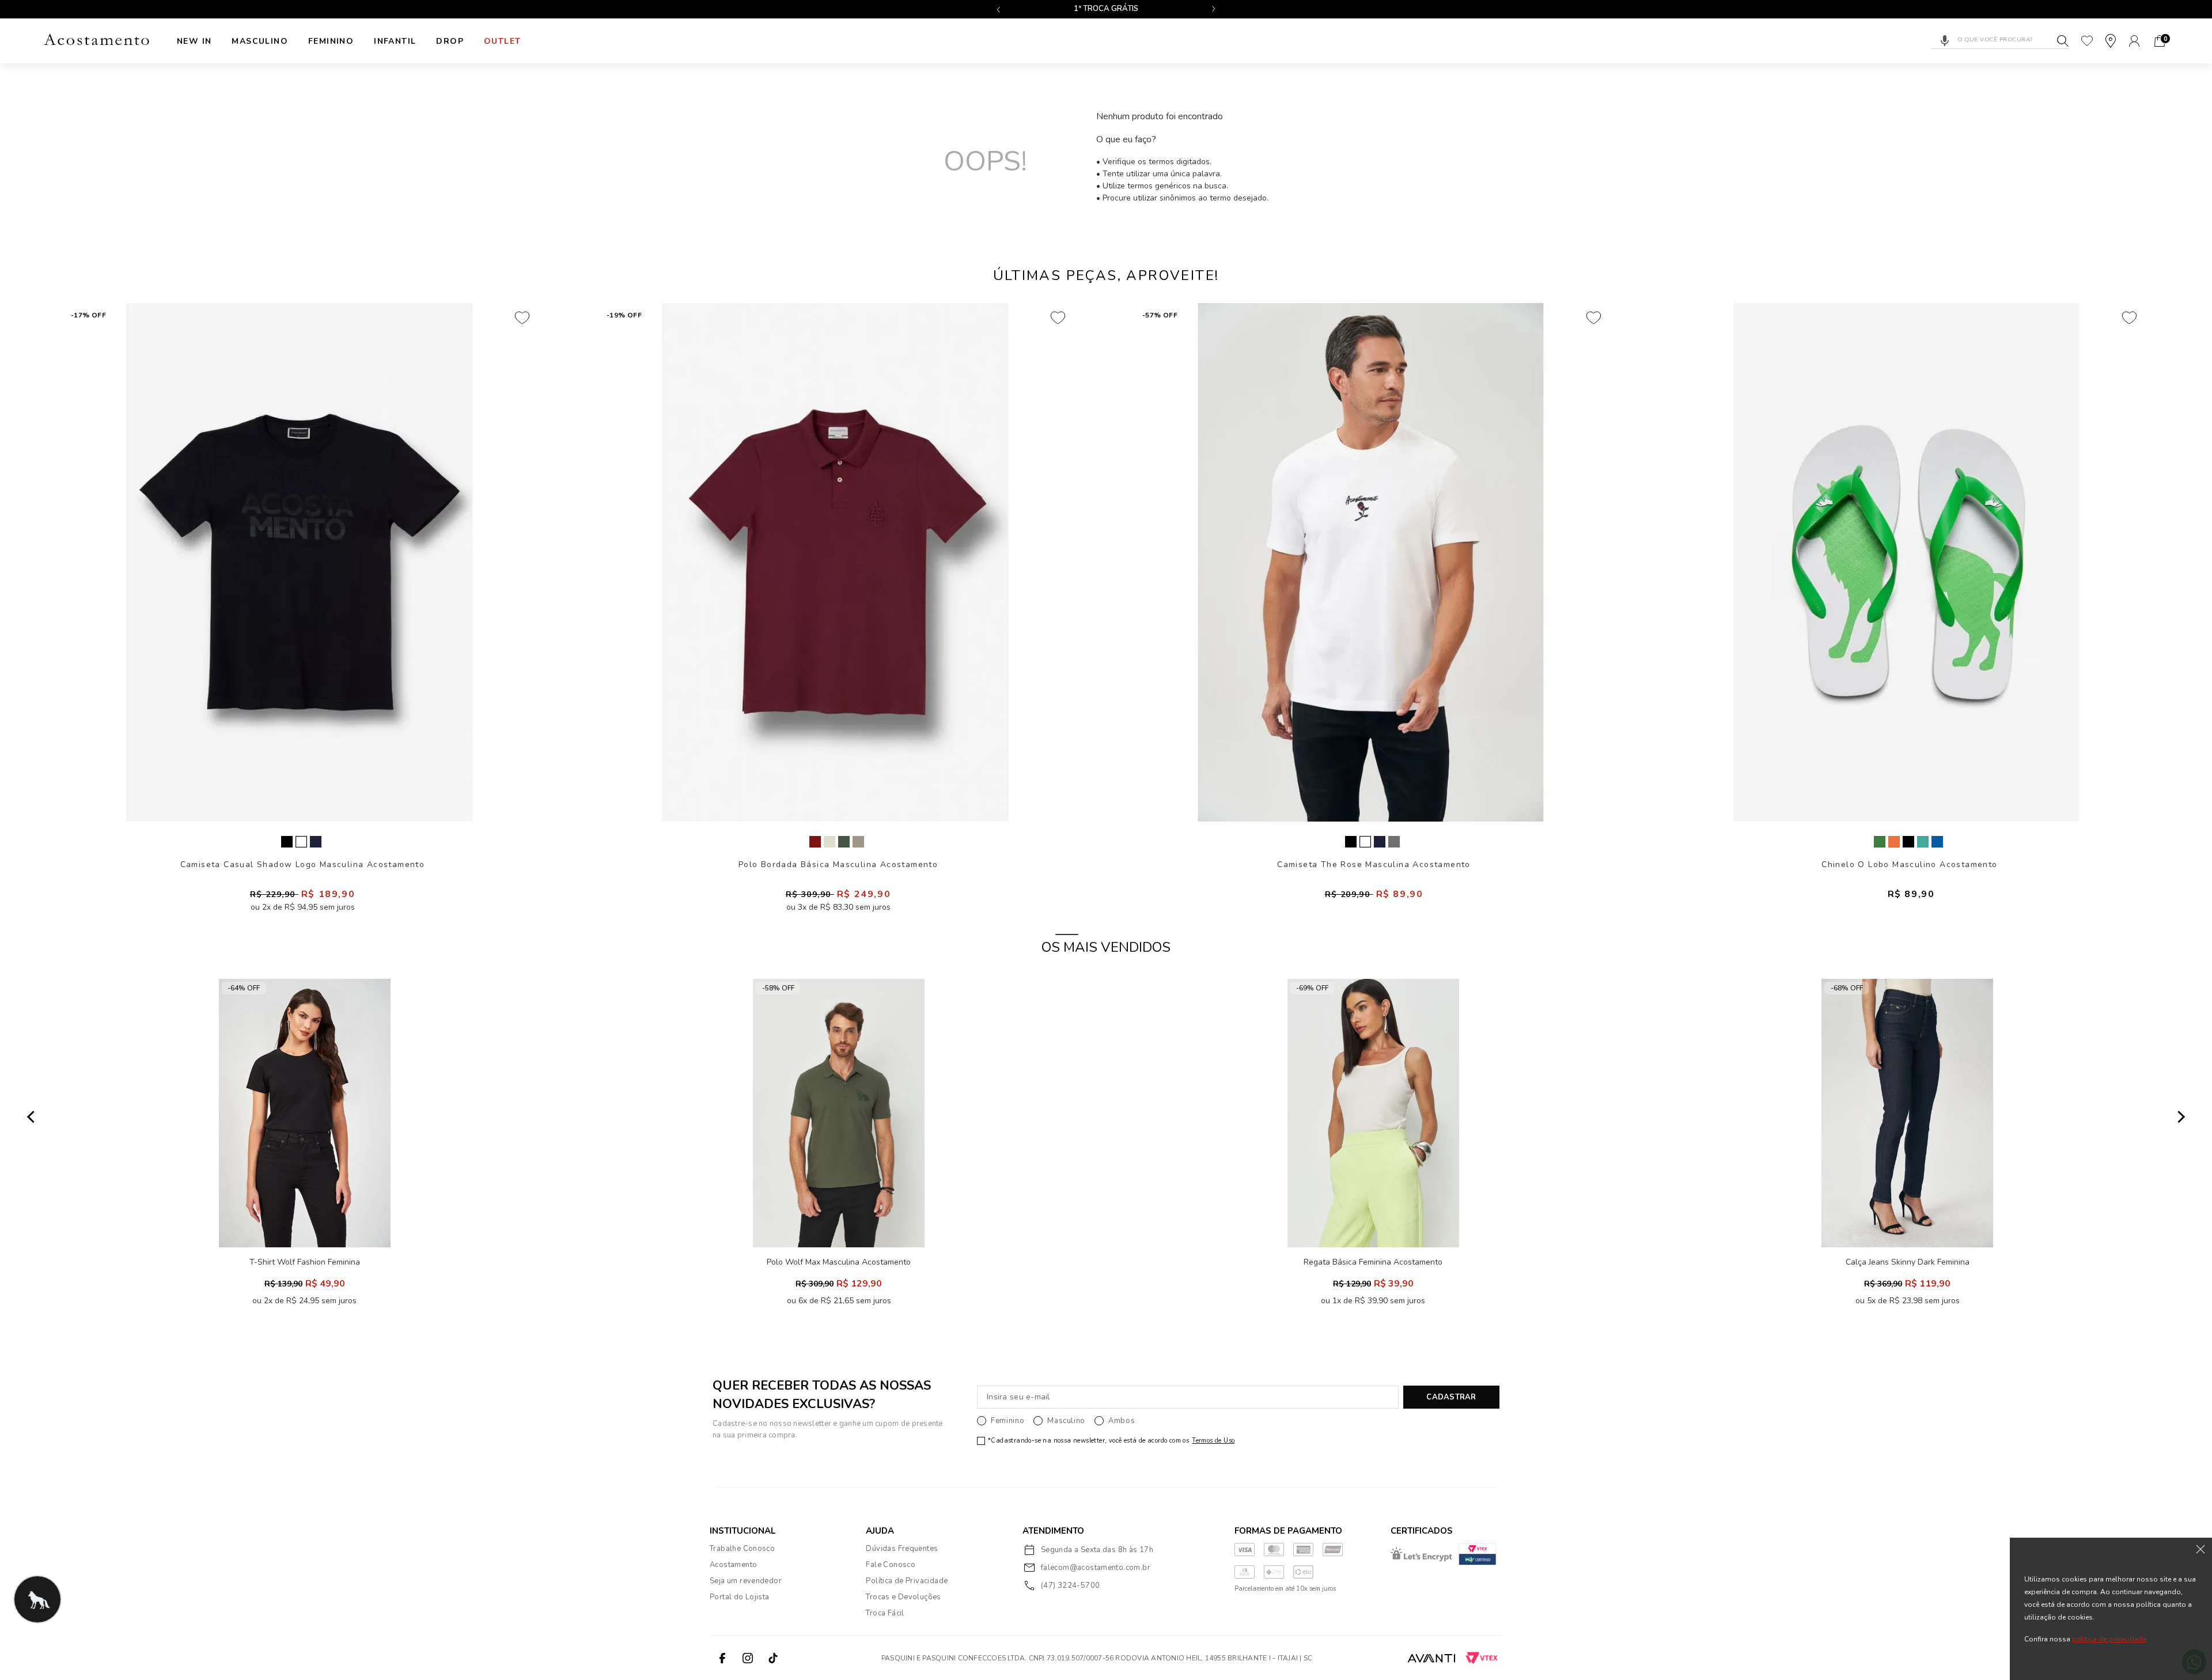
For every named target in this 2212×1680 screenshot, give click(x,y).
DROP (450, 41)
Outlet (502, 41)
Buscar (2063, 41)
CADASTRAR (1451, 1397)
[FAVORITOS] (2087, 41)
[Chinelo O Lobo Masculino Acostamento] (1907, 562)
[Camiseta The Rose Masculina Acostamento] (1371, 562)
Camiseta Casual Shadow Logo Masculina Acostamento (303, 864)
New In (194, 41)
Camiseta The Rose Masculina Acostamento (1374, 864)
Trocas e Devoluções (903, 1597)
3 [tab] (1145, 934)
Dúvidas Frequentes (902, 1549)
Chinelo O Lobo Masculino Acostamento (1909, 864)
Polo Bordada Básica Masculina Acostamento (838, 864)
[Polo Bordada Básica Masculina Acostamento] (835, 562)
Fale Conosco (891, 1565)
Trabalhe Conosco (742, 1549)
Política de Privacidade (907, 1581)
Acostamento (733, 1565)
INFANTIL (395, 41)
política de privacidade (2109, 1639)
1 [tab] (1067, 934)
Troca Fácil (885, 1613)
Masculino (260, 41)
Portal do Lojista (740, 1597)
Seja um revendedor (746, 1581)
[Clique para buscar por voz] (1945, 41)
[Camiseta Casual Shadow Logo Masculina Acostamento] (300, 562)
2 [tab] (1106, 934)
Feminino (331, 41)
